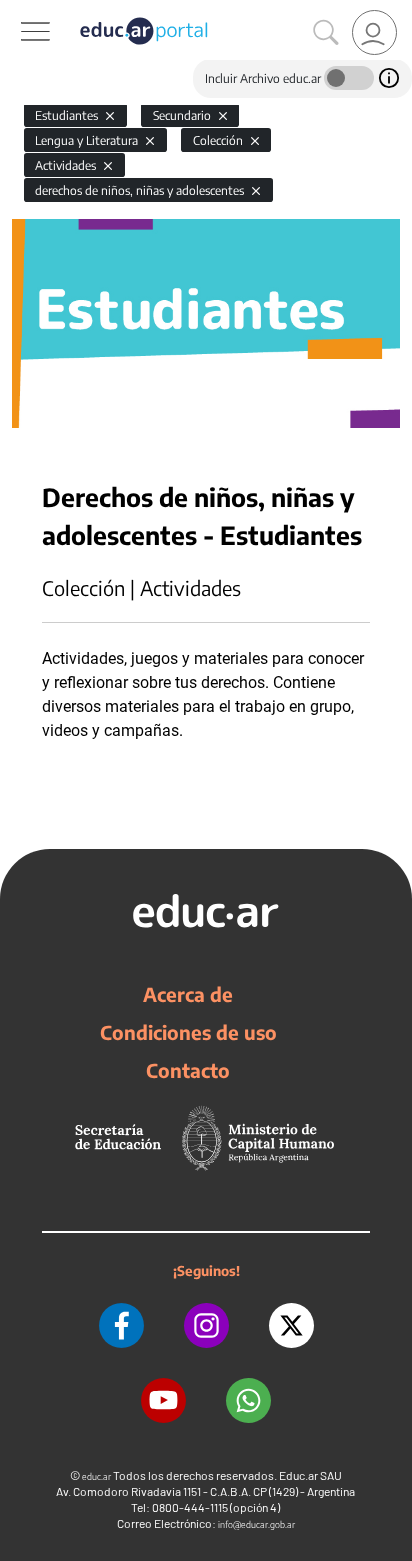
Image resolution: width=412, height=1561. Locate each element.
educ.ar (96, 1476)
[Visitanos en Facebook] (121, 1325)
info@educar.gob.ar (256, 1524)
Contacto (188, 1070)
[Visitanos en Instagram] (206, 1325)
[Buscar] (326, 33)
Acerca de (188, 994)
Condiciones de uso (188, 1032)
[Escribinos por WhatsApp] (248, 1400)
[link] (374, 32)
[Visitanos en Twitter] (291, 1325)
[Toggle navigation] (18, 11)
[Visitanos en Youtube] (163, 1400)
